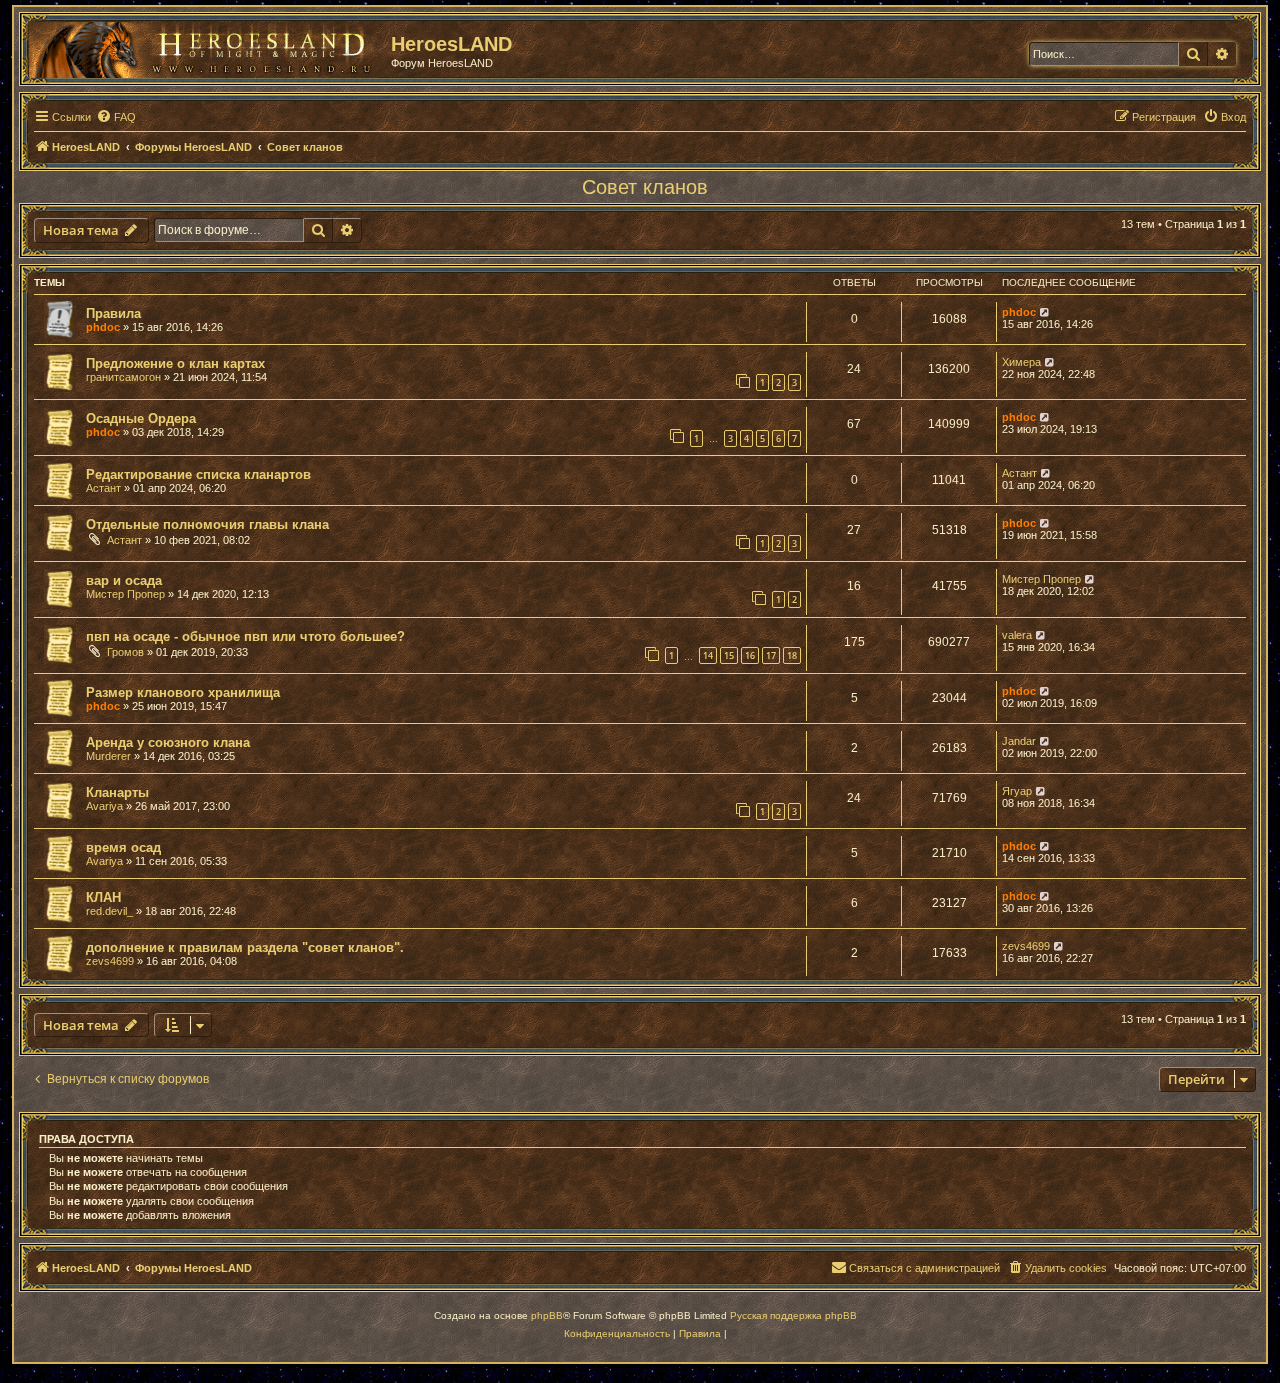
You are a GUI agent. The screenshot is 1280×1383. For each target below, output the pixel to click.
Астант (103, 488)
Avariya (104, 806)
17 (771, 655)
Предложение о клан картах (175, 363)
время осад (123, 847)
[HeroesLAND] (205, 46)
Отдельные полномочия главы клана (207, 524)
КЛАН (103, 897)
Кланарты (117, 792)
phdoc (103, 327)
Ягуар (1017, 791)
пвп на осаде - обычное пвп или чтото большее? (245, 636)
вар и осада (124, 580)
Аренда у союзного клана (168, 742)
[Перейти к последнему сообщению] (1045, 312)
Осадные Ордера (141, 418)
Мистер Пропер (125, 594)
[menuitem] (116, 117)
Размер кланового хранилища (183, 692)
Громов (125, 652)
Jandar (1019, 741)
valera (1017, 635)
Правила (113, 313)
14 (708, 655)
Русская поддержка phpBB (793, 1315)
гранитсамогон (123, 377)
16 (750, 655)
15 (729, 655)
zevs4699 (110, 961)
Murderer (108, 756)
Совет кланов (645, 187)
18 (792, 655)
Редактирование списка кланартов (198, 474)
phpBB (547, 1315)
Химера (1021, 362)
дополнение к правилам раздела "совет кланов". (245, 947)
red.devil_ (109, 911)
